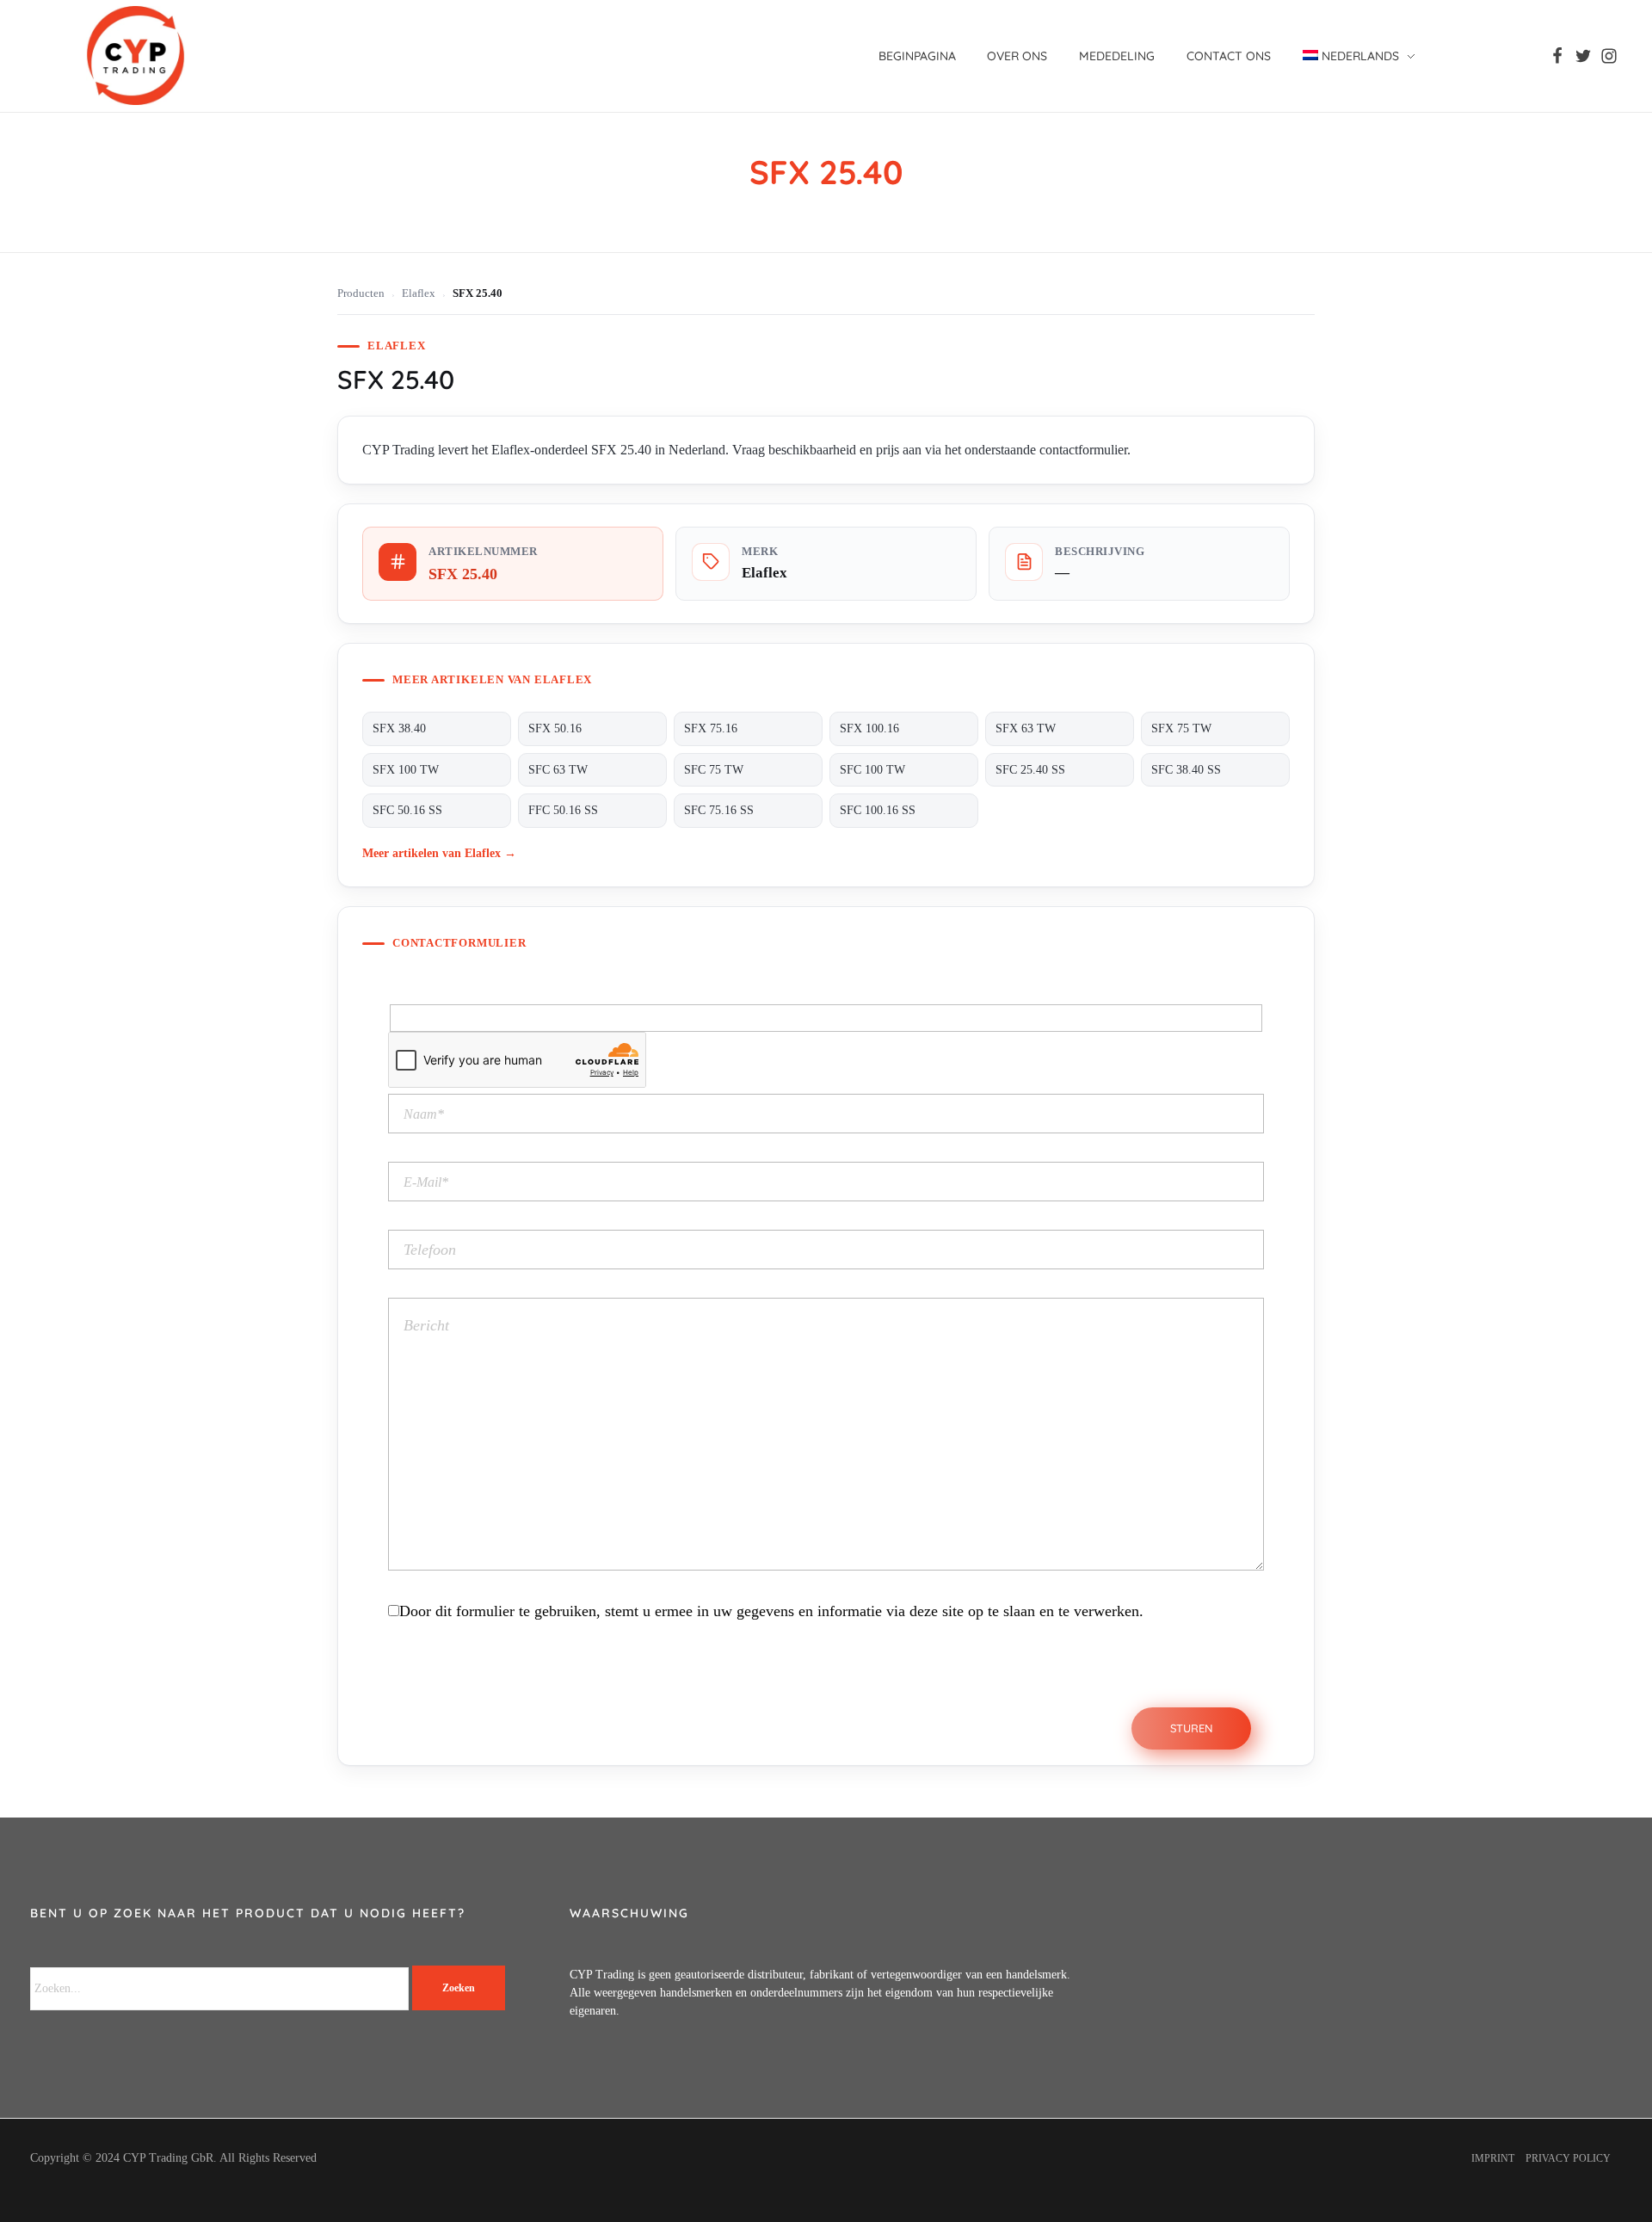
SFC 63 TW (558, 770)
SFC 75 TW (714, 770)
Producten (361, 293)
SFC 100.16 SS (878, 810)
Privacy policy (1568, 2158)
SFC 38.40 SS (1186, 770)
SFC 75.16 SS (719, 810)
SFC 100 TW (872, 770)
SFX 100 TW (406, 770)
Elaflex (419, 293)
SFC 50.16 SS (407, 810)
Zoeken (459, 1988)
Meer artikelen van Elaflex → (439, 853)
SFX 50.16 (555, 728)
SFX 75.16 (711, 728)
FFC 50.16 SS (563, 810)
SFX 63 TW (1026, 728)
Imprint (1493, 2158)
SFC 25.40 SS (1030, 770)
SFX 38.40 (399, 728)
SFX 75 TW (1181, 728)
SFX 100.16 (869, 728)
